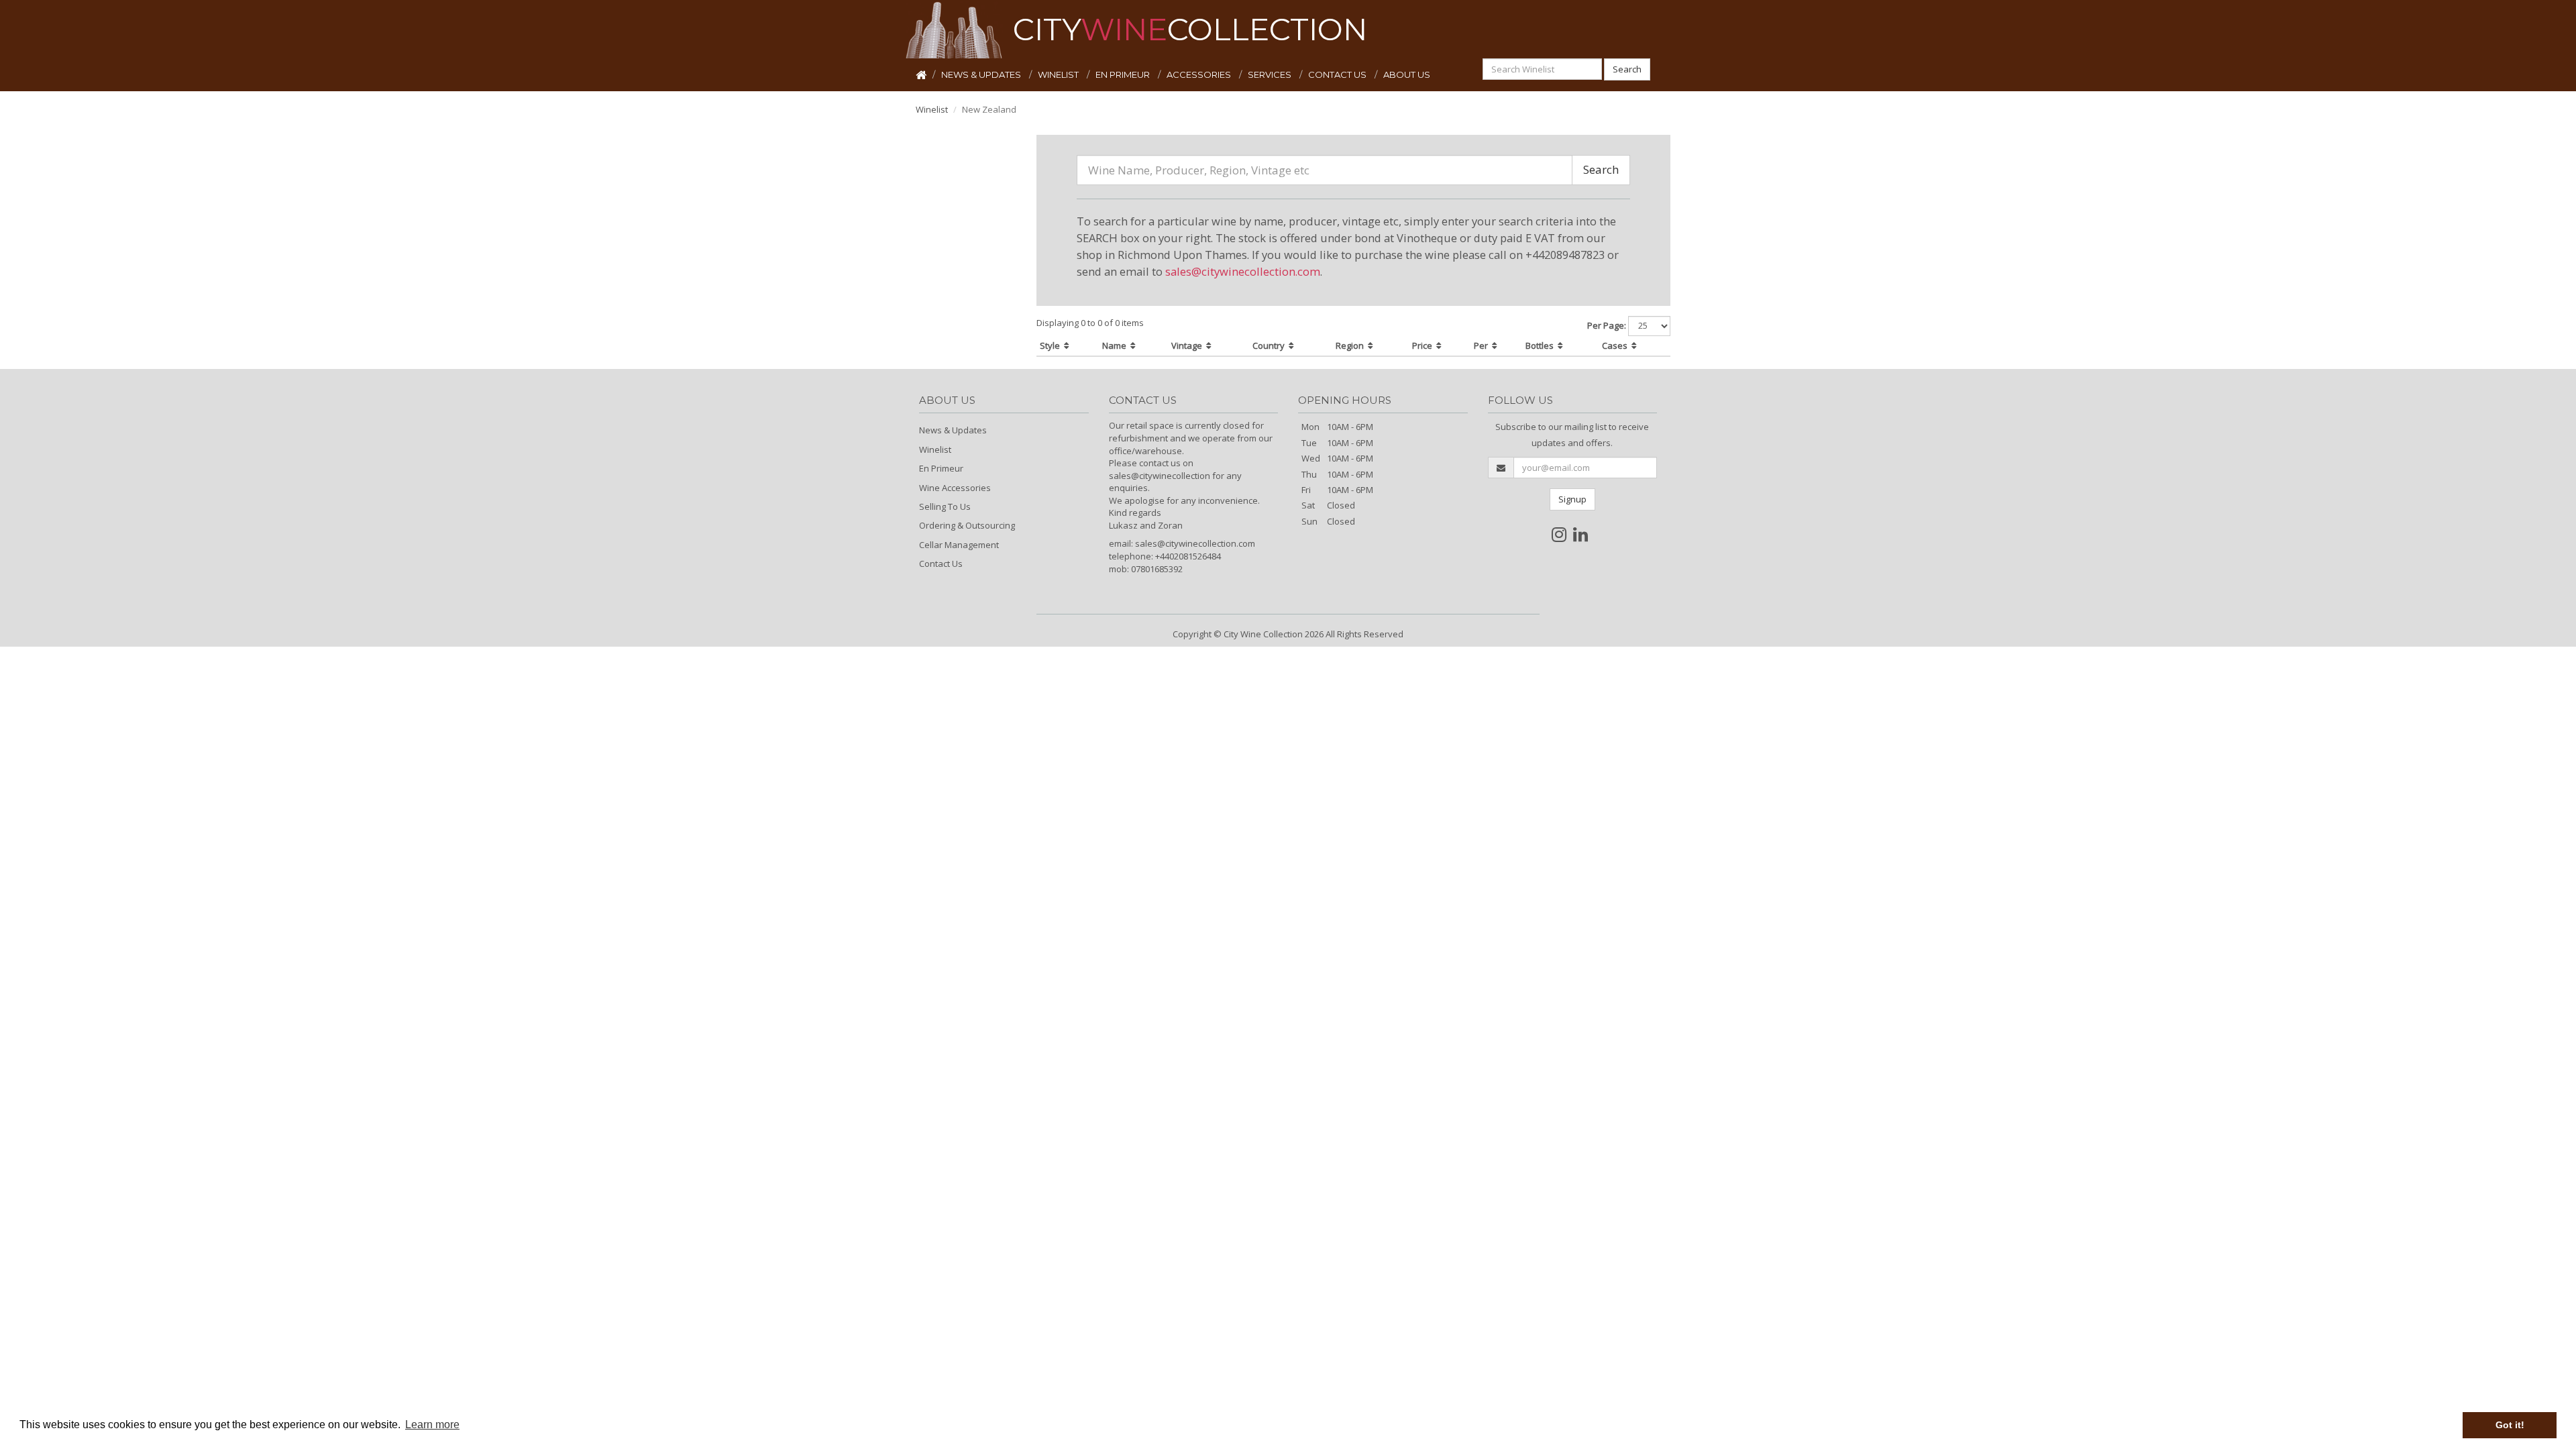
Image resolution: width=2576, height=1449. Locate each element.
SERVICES (1271, 74)
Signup (1572, 499)
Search (1627, 69)
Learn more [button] (432, 1425)
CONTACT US (1338, 74)
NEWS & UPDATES (982, 74)
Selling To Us (945, 506)
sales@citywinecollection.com (1243, 271)
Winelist (932, 109)
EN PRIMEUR (1124, 74)
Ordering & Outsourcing (967, 525)
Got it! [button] (2510, 1425)
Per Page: (1607, 325)
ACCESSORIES (1200, 74)
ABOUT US (1407, 74)
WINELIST (1059, 74)
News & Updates (953, 430)
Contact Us (941, 563)
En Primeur (941, 468)
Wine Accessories (955, 488)
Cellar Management (959, 545)
